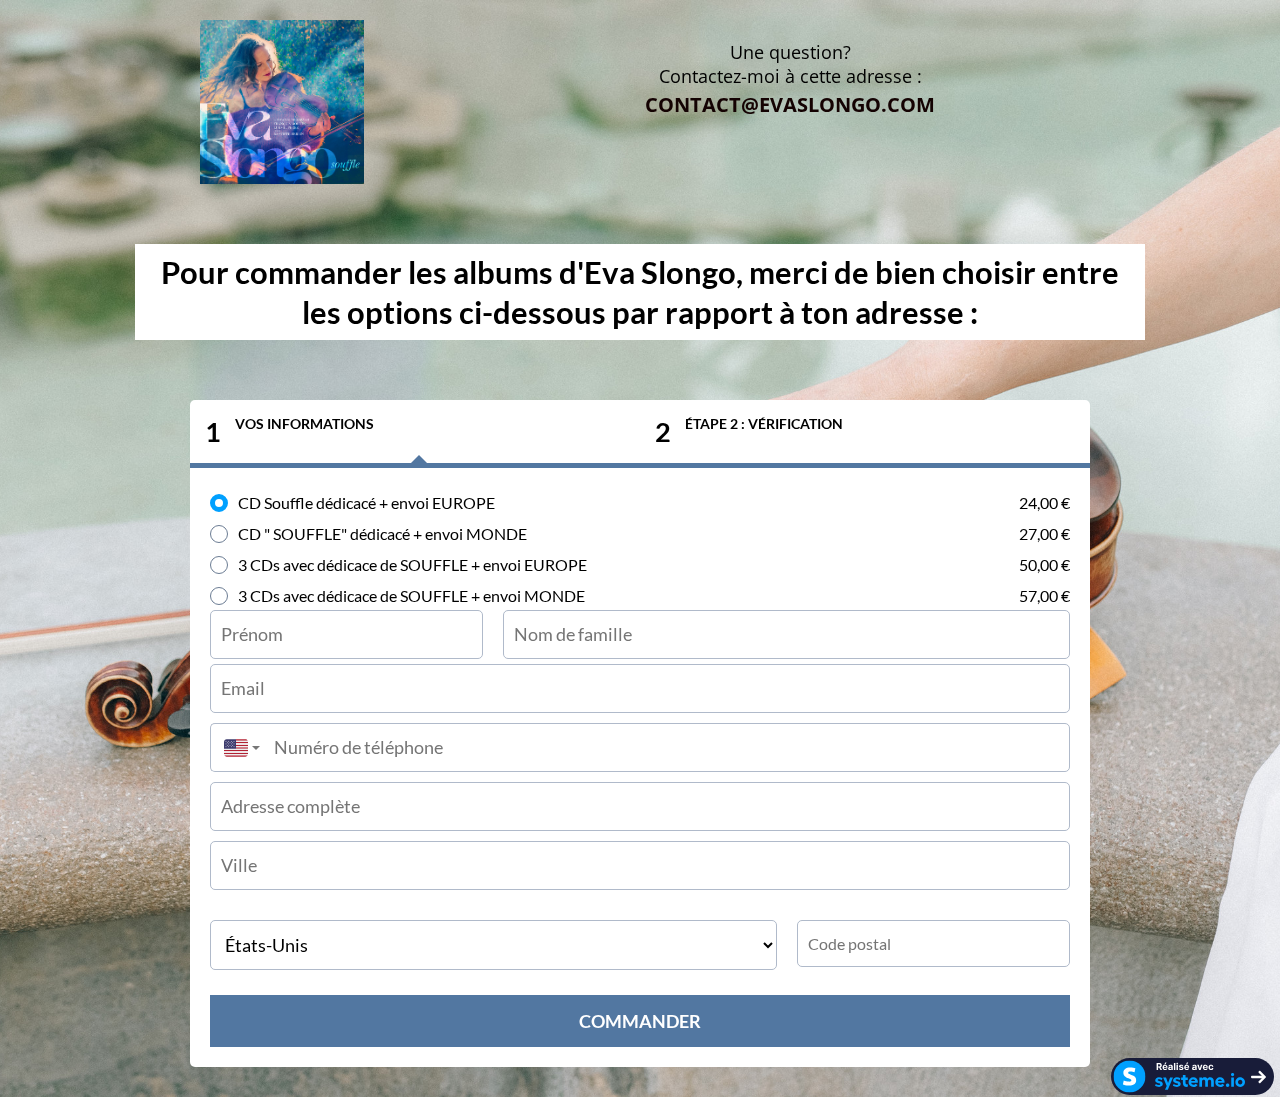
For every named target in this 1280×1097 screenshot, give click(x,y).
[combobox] (237, 747)
